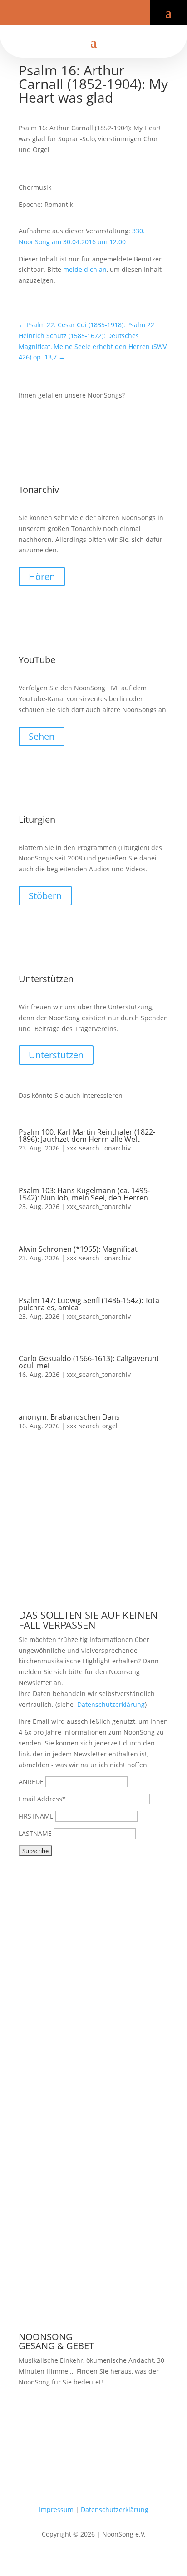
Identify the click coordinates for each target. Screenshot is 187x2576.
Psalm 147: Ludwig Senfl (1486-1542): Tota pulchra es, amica (89, 1304)
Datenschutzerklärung (111, 1704)
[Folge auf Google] (115, 15)
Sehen (42, 736)
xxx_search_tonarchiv (99, 1148)
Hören (42, 577)
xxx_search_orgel (92, 1426)
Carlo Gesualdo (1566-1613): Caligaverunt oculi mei (89, 1362)
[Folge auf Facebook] (72, 15)
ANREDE (31, 1782)
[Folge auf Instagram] (101, 15)
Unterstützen (56, 1055)
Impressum (56, 2510)
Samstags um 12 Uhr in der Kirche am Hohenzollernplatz (81, 2416)
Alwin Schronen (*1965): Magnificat (78, 1249)
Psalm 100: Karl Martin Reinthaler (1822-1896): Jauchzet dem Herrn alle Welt (87, 1136)
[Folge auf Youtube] (86, 15)
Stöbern (45, 896)
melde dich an (85, 269)
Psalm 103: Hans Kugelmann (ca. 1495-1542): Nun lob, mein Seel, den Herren (84, 1194)
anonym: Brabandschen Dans (69, 1417)
